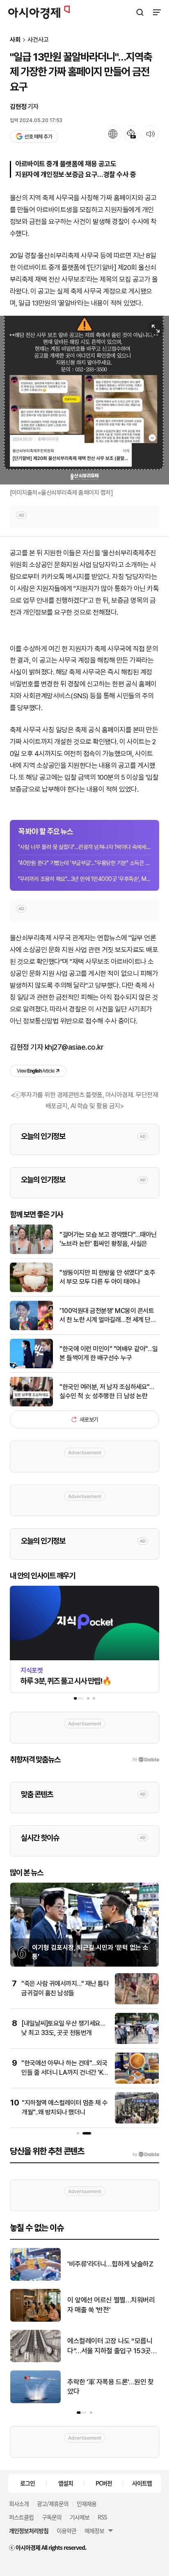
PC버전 (104, 2483)
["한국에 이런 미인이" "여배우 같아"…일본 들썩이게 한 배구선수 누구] (31, 1366)
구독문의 (52, 2517)
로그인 (27, 2483)
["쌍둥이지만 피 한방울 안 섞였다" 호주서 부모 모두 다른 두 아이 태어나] (31, 1290)
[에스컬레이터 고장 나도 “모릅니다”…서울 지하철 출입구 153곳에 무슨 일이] (35, 2360)
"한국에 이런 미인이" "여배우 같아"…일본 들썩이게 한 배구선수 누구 (109, 1353)
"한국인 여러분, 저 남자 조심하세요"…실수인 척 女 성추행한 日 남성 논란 (107, 1391)
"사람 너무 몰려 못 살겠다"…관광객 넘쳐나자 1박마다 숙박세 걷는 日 (84, 847)
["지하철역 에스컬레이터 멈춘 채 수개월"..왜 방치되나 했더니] (137, 2122)
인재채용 (87, 2504)
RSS (102, 2517)
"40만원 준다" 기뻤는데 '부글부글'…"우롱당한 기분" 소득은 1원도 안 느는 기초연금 (84, 863)
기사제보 (80, 2517)
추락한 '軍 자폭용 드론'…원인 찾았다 (111, 2387)
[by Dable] (146, 2155)
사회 (15, 40)
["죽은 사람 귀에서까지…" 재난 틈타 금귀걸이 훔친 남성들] (137, 2002)
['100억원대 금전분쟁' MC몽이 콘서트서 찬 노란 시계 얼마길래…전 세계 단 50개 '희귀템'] (31, 1328)
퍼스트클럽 (21, 2517)
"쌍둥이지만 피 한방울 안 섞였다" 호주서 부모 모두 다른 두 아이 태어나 (107, 1277)
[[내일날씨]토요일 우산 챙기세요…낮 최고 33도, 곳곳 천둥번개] (137, 2042)
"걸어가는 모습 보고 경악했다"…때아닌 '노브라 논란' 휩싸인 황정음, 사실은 (108, 1239)
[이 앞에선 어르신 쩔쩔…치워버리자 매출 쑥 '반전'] (35, 2320)
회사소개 (19, 2504)
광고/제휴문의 (53, 2504)
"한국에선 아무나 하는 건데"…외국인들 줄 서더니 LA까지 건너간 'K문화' (65, 2072)
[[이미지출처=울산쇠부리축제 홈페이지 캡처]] (84, 400)
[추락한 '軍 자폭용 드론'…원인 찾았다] (35, 2401)
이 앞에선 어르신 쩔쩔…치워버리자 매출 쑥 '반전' (111, 2305)
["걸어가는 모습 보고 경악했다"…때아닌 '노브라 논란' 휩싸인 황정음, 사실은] (31, 1252)
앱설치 (66, 2483)
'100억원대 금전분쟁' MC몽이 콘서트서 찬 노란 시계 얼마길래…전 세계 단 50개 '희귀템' (107, 1316)
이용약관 (66, 2531)
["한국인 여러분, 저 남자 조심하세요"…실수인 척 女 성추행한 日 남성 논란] (31, 1405)
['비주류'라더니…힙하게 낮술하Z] (35, 2279)
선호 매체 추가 (38, 137)
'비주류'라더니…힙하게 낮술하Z (110, 2264)
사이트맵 (142, 2483)
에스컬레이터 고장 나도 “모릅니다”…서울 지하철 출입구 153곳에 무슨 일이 (112, 2346)
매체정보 (94, 2531)
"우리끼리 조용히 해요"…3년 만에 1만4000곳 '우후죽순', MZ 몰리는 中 (84, 879)
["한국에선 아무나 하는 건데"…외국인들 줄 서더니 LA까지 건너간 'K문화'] (137, 2082)
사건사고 (38, 40)
